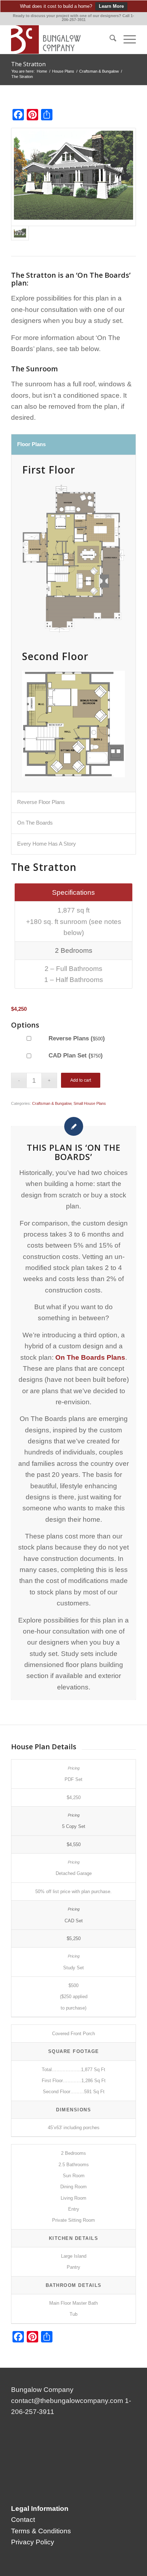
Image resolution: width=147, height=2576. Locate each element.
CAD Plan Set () (75, 1055)
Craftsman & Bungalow (52, 1103)
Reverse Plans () (76, 1038)
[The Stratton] (73, 177)
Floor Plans (31, 444)
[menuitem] (109, 40)
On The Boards (35, 823)
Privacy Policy (33, 2542)
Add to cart (81, 1080)
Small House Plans (90, 1103)
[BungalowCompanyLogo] (61, 40)
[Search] (109, 40)
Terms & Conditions (41, 2531)
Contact (23, 2520)
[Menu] (126, 40)
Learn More (111, 6)
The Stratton (28, 64)
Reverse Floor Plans (41, 802)
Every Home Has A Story (47, 844)
